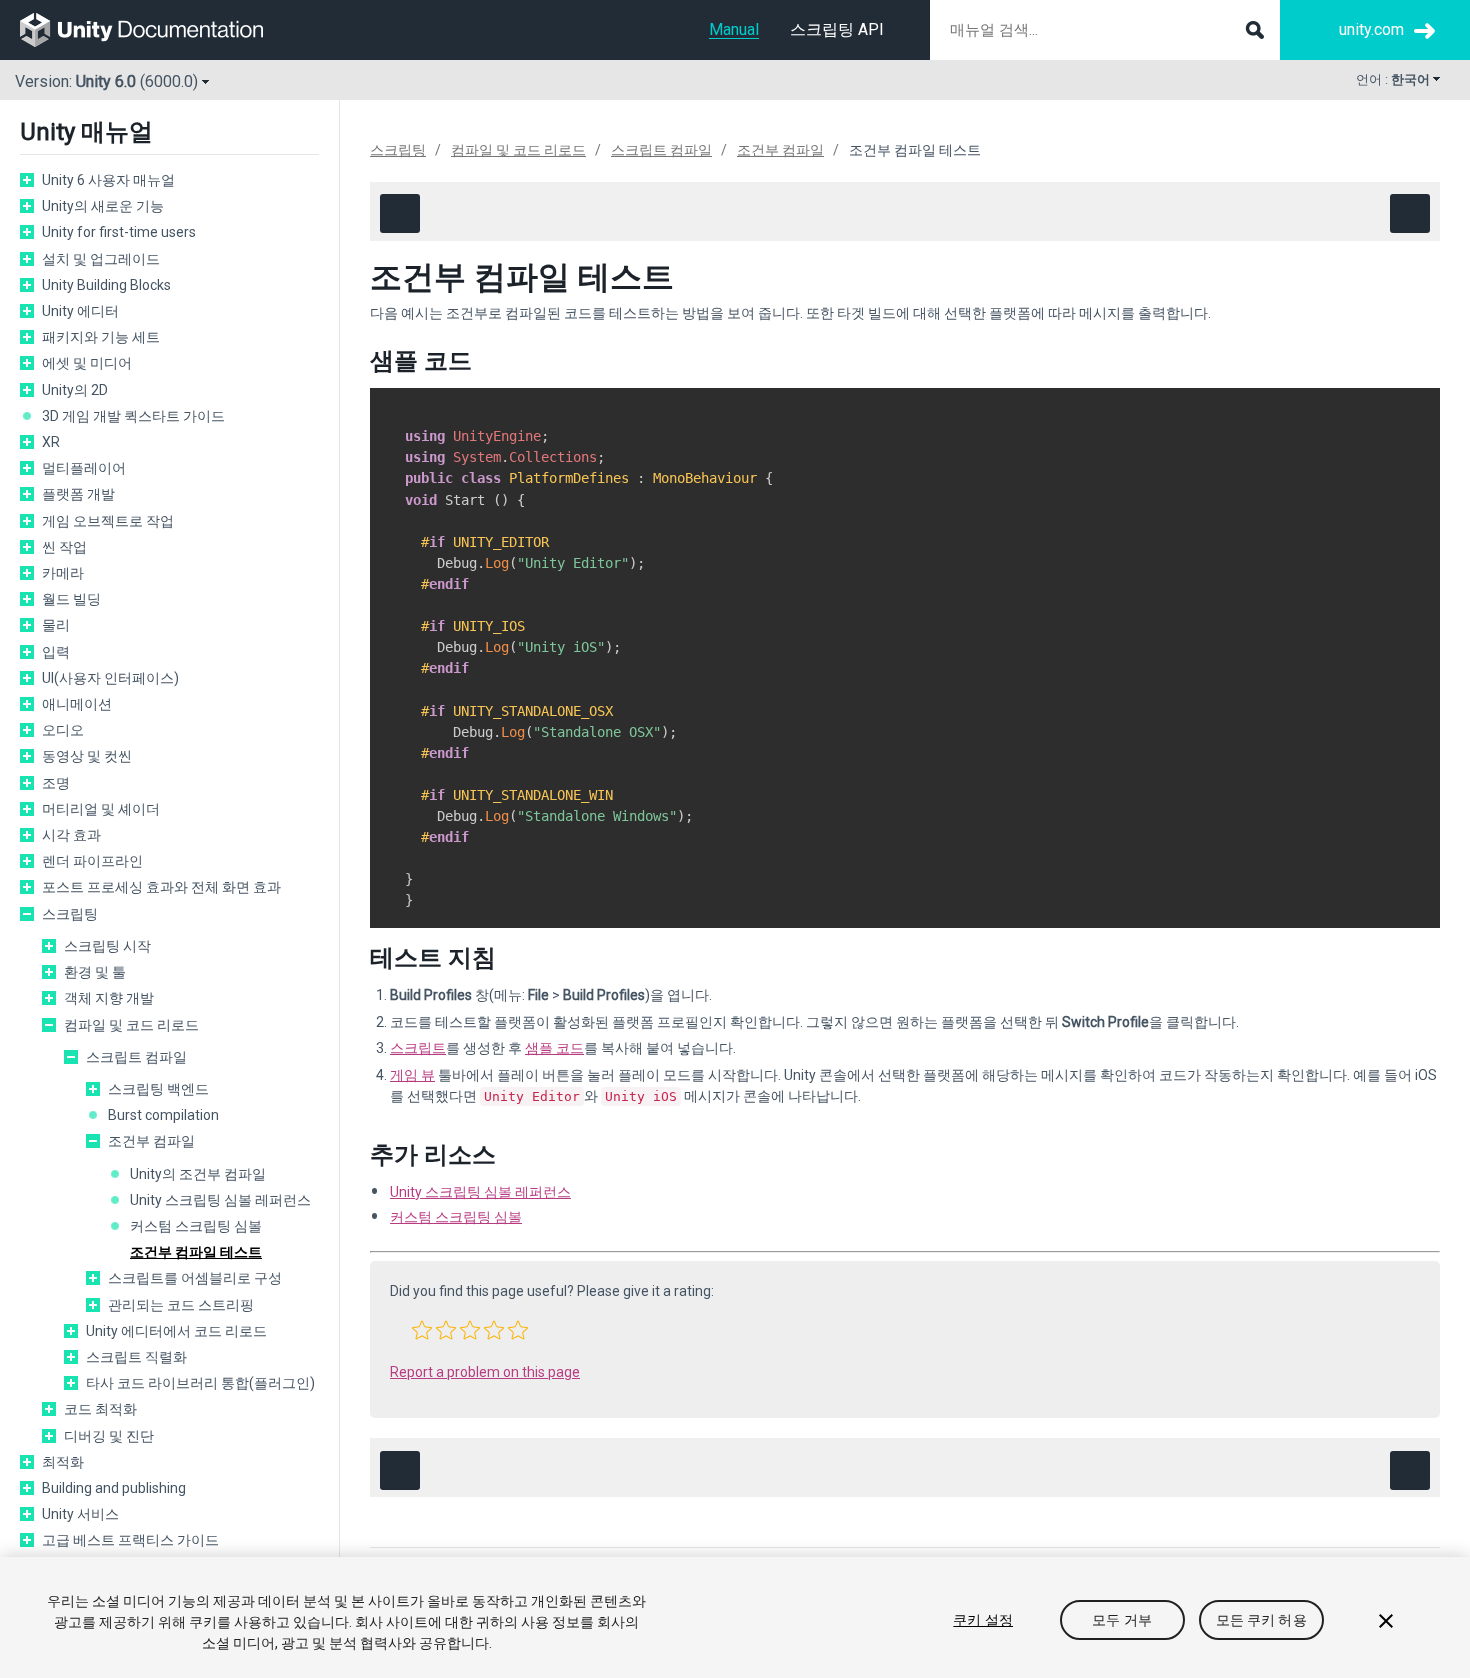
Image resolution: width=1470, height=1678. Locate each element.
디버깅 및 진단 (109, 1436)
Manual (734, 29)
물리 (56, 625)
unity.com (1371, 29)
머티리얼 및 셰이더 (101, 809)
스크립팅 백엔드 (158, 1089)
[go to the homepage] (155, 30)
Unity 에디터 (80, 311)
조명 (56, 783)
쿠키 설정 (983, 1620)
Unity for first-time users (119, 232)
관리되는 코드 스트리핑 (181, 1305)
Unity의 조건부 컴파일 (198, 1174)
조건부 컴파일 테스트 (196, 1252)
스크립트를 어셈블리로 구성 (195, 1278)
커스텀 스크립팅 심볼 (196, 1226)
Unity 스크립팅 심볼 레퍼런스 (220, 1200)
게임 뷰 (412, 1075)
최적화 (63, 1462)
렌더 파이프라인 (92, 861)
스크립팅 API (837, 29)
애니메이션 (77, 704)
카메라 (63, 573)
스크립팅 (70, 914)
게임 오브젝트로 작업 (108, 521)
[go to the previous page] (400, 213)
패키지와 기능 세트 (101, 337)
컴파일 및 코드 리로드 (131, 1025)
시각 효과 (71, 835)
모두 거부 (1122, 1620)
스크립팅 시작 (107, 946)
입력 (56, 652)
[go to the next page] (1410, 213)
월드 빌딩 (71, 599)
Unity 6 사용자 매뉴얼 (108, 180)
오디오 (63, 730)
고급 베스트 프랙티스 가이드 (130, 1540)
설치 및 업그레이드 (101, 259)
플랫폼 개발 (78, 494)
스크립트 (418, 1048)
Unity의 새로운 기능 (103, 206)
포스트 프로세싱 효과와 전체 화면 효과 (161, 887)
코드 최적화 (100, 1409)
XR (51, 442)
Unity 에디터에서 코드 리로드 (176, 1331)
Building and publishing (114, 1488)
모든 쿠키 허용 (1261, 1620)
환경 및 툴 (95, 972)
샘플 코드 (554, 1048)
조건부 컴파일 (151, 1141)
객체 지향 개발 (109, 998)
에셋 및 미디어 (87, 363)
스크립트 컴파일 (136, 1057)
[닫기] (1386, 1621)
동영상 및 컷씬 (87, 756)
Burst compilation (163, 1115)
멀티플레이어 (84, 468)
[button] (422, 1330)
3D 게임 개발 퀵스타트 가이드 (133, 416)
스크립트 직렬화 (136, 1357)
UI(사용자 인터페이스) (110, 678)
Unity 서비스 (80, 1514)
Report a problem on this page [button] (485, 1372)
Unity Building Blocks (106, 285)
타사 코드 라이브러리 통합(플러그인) (200, 1383)
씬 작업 (64, 547)
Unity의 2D (75, 390)
